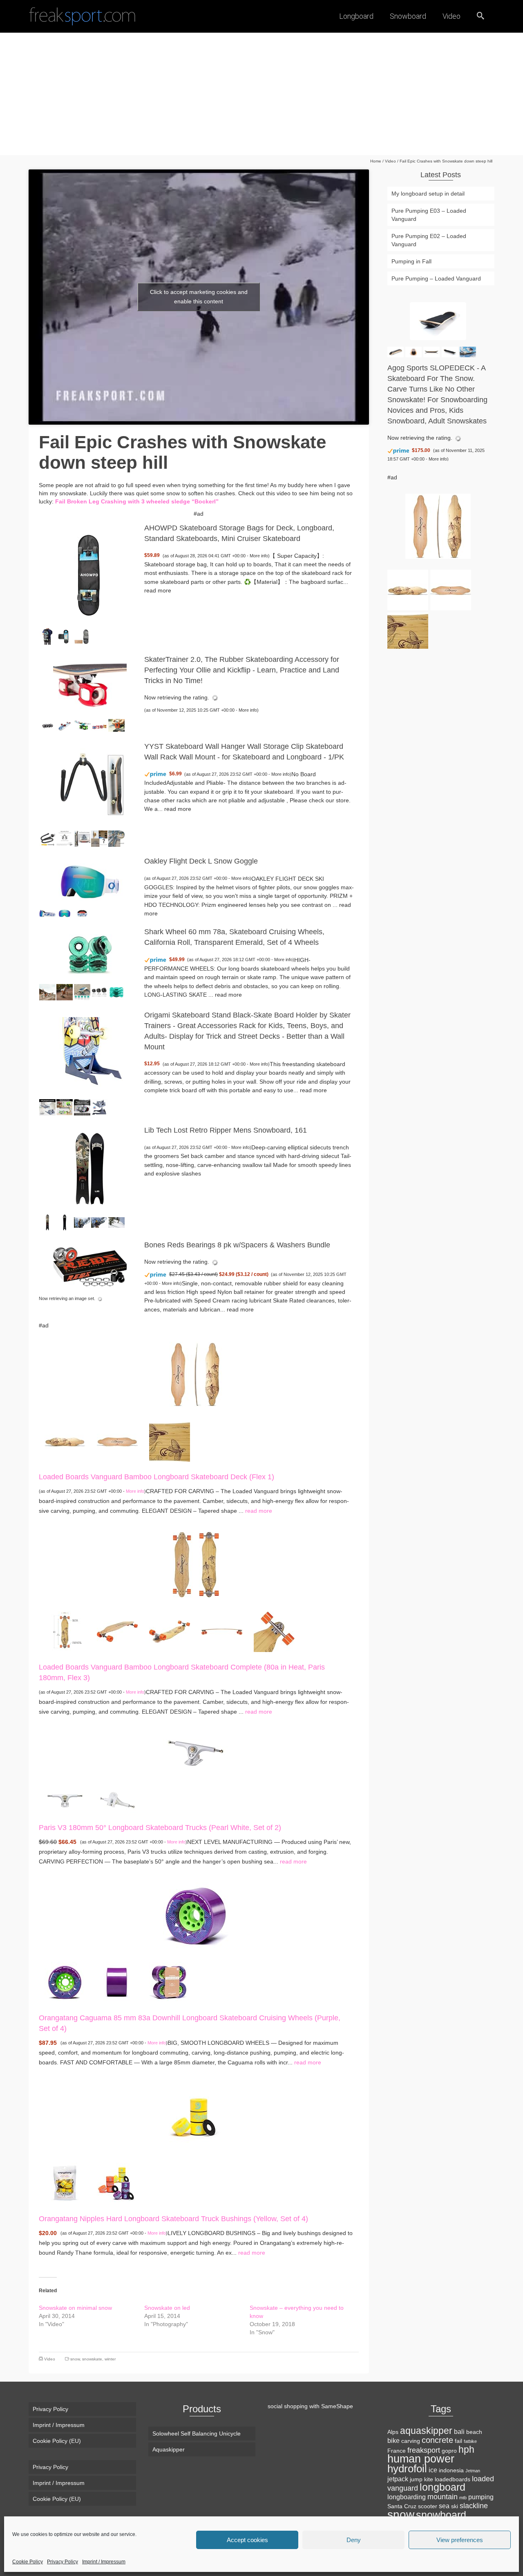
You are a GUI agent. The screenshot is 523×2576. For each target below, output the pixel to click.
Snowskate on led (167, 2308)
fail (458, 2441)
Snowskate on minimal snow (75, 2308)
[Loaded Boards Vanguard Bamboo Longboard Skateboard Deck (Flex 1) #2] (117, 1441)
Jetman (473, 2471)
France (397, 2451)
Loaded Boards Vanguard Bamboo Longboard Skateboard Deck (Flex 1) (156, 1477)
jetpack (398, 2479)
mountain (443, 2497)
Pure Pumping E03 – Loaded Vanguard (429, 215)
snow (75, 2359)
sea (444, 2506)
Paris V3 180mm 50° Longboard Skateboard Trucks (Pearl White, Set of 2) (160, 1828)
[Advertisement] (261, 94)
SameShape (337, 2406)
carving (411, 2441)
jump (416, 2479)
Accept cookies (247, 2540)
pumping (481, 2497)
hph (466, 2449)
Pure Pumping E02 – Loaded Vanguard (429, 240)
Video (50, 2359)
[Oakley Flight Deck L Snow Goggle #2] (65, 913)
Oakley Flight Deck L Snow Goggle (201, 861)
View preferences (460, 2540)
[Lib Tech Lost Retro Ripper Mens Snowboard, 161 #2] (65, 1222)
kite (429, 2479)
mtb (463, 2498)
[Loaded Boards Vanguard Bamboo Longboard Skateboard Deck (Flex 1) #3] (170, 1441)
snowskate (92, 2359)
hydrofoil (407, 2469)
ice (433, 2470)
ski (455, 2506)
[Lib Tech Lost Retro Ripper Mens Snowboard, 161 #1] (47, 1222)
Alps (393, 2432)
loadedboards (453, 2479)
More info (259, 556)
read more (158, 590)
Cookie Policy (28, 2562)
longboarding (407, 2497)
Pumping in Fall (411, 261)
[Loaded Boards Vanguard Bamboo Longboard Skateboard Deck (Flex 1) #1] (65, 1441)
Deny (354, 2540)
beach (474, 2432)
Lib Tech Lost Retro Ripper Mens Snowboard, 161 (226, 1130)
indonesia (451, 2470)
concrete (437, 2440)
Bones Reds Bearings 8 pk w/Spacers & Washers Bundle (237, 1245)
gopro (449, 2451)
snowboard (441, 2515)
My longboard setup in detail (428, 194)
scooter (428, 2506)
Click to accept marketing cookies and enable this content (199, 297)
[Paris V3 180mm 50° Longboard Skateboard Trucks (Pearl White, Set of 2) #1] (65, 1799)
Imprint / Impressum (104, 2562)
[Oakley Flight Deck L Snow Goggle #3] (82, 913)
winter (110, 2359)
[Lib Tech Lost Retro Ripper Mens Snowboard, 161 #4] (99, 1222)
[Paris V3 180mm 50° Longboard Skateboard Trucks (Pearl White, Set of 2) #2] (117, 1799)
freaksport (424, 2450)
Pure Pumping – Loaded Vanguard (436, 278)
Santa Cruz (402, 2506)
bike (393, 2440)
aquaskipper (426, 2431)
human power (421, 2459)
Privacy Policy (63, 2562)
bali (459, 2431)
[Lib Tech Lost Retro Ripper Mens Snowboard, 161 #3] (82, 1222)
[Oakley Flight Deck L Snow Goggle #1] (47, 913)
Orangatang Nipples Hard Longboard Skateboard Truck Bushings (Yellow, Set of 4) (173, 2219)
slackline (474, 2506)
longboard (443, 2487)
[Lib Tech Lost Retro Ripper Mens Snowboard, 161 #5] (116, 1222)
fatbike (470, 2441)
